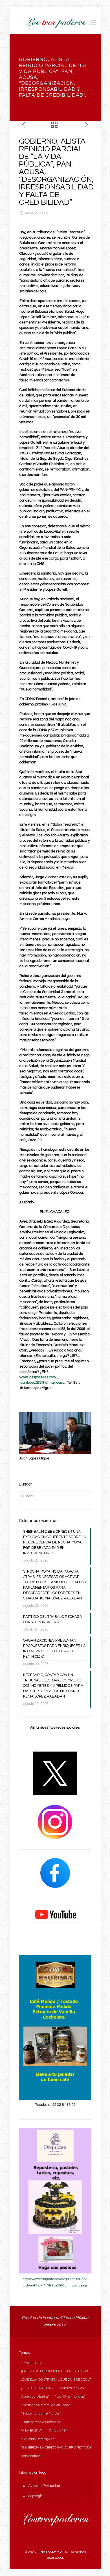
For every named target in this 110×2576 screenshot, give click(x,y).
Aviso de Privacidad (44, 2486)
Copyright (36, 2496)
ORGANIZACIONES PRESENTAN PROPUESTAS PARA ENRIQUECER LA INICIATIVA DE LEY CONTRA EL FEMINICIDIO (54, 1648)
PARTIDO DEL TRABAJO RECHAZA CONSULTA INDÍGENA (53, 1619)
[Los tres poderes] (55, 23)
